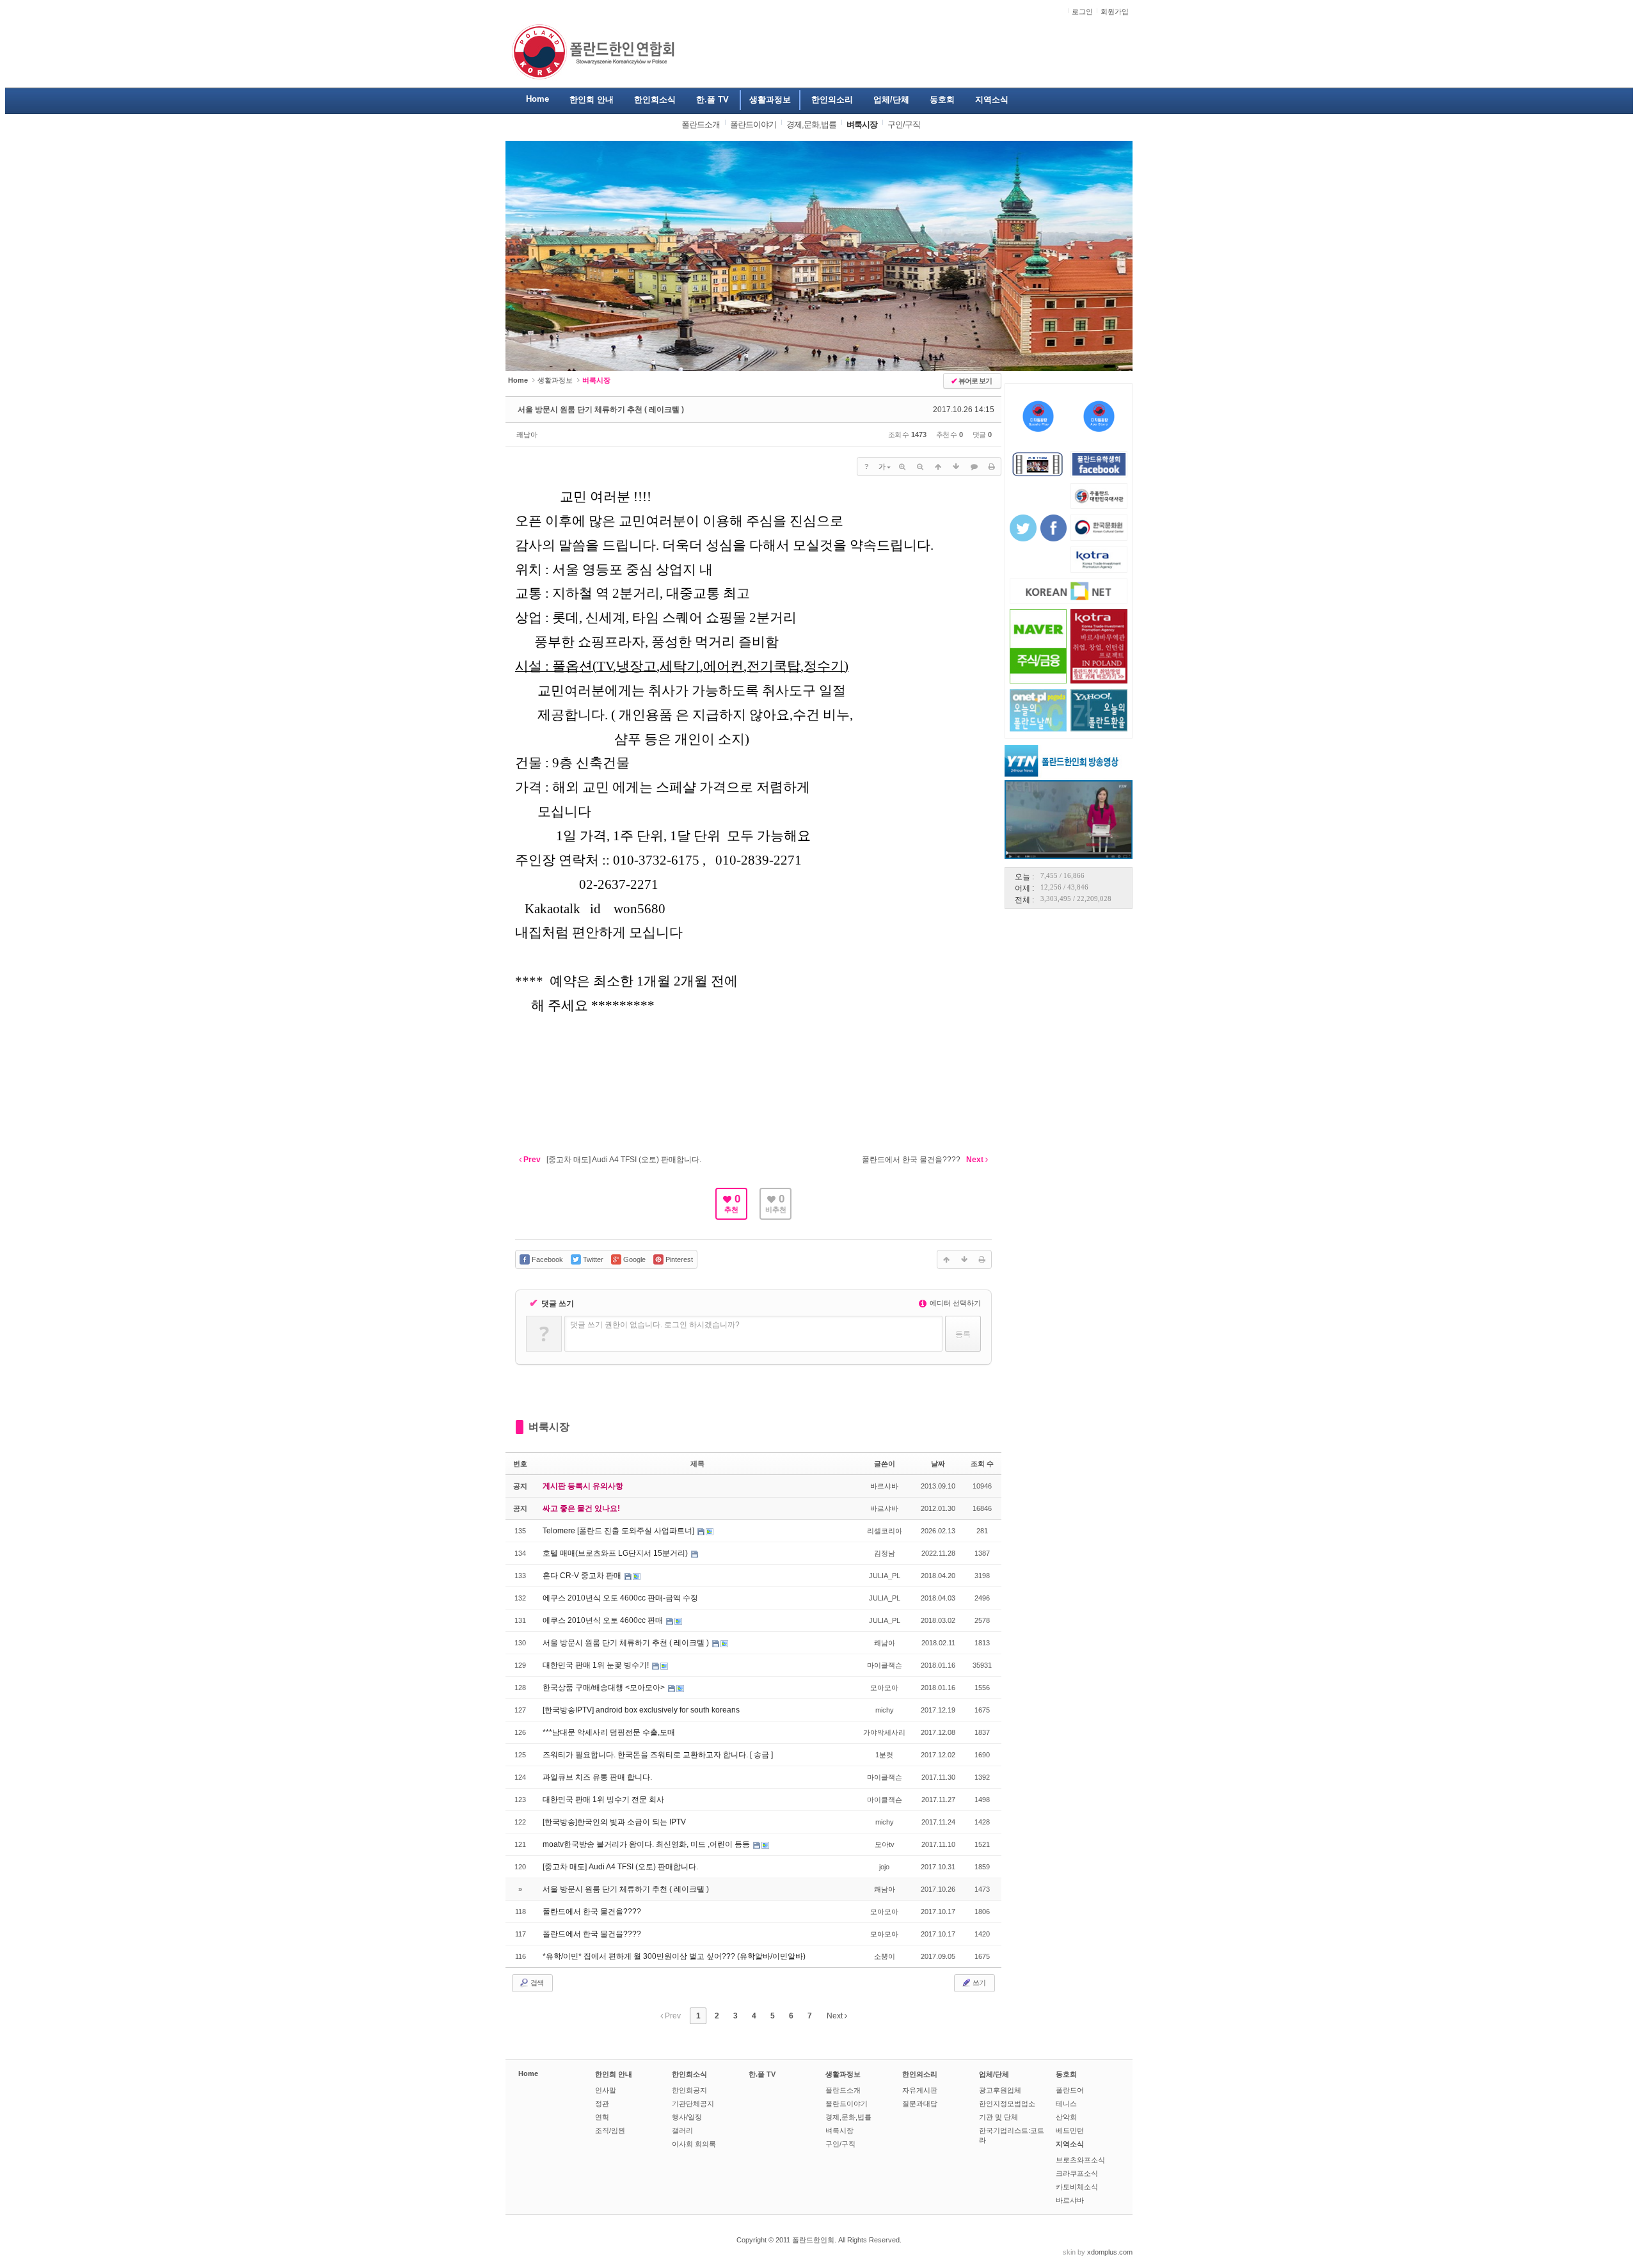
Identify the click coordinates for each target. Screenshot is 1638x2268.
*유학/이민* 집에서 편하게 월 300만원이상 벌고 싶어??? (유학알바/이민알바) (674, 1956)
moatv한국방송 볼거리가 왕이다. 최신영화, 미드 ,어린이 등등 (647, 1844)
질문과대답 (920, 2104)
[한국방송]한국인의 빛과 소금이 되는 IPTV (614, 1822)
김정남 (885, 1553)
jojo (884, 1867)
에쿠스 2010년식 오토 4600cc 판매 (604, 1620)
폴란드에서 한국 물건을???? (592, 1912)
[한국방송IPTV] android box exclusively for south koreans (641, 1710)
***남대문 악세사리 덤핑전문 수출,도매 (609, 1732)
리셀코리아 (885, 1531)
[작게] (920, 467)
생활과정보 (555, 380)
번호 (520, 1464)
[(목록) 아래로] (956, 467)
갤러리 (682, 2130)
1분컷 (884, 1755)
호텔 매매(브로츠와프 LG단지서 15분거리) (616, 1553)
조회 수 (982, 1464)
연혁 (602, 2117)
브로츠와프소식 (1080, 2160)
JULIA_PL (885, 1576)
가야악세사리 (884, 1732)
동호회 (1066, 2074)
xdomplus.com (1110, 2252)
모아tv (885, 1844)
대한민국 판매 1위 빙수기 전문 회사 (603, 1800)
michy (885, 1710)
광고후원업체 (1000, 2090)
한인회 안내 (614, 2074)
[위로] (938, 467)
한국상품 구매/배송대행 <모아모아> (605, 1688)
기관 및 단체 (998, 2117)
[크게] (902, 467)
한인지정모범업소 (1007, 2104)
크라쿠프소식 (1077, 2173)
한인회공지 (689, 2090)
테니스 (1066, 2104)
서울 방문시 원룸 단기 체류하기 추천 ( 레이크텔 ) (601, 410)
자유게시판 (920, 2090)
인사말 (606, 2090)
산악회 (1066, 2117)
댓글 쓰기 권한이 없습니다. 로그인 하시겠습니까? (655, 1325)
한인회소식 (689, 2074)
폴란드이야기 (847, 2104)
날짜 (938, 1464)
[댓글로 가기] (974, 467)
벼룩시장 (549, 1427)
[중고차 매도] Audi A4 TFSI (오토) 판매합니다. (620, 1867)
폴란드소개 (843, 2090)
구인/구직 (840, 2144)
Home (528, 2073)
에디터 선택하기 (954, 1303)
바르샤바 (884, 1486)
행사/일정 (687, 2117)
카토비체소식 (1077, 2187)
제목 (697, 1464)
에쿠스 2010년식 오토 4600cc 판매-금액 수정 (620, 1598)
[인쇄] (992, 467)
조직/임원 (610, 2130)
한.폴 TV (762, 2074)
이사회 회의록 (694, 2144)
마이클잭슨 (885, 1665)
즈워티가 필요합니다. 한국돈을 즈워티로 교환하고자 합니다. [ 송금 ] (658, 1755)
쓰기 (978, 1983)
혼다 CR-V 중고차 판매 (583, 1576)
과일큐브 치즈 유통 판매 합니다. (597, 1777)
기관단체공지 (693, 2104)
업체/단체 (994, 2074)
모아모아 (884, 1688)
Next (836, 2016)
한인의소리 (920, 2074)
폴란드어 (1070, 2090)
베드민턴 (1070, 2130)
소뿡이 (885, 1956)
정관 (602, 2104)
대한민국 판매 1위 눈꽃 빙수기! (597, 1665)
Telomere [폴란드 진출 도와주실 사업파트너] (619, 1531)
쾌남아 (527, 435)
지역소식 (1070, 2144)
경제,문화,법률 (848, 2117)
